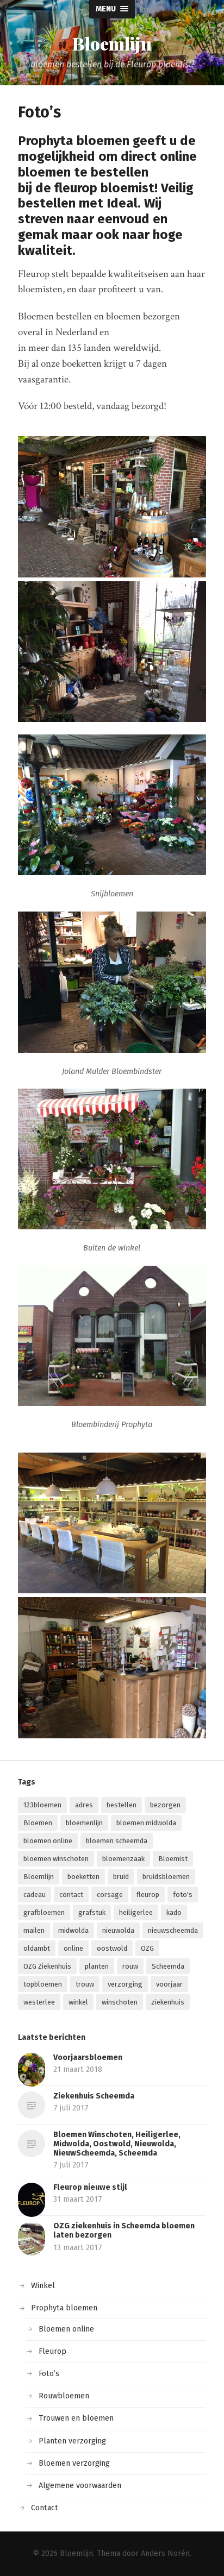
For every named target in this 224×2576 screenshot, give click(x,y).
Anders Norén (165, 2553)
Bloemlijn (112, 43)
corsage (110, 1895)
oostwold (112, 1948)
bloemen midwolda (146, 1823)
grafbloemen (44, 1912)
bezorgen (165, 1805)
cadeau (35, 1895)
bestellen (122, 1805)
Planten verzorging (72, 2441)
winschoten (120, 2002)
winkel (78, 2002)
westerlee (39, 2002)
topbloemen (43, 1984)
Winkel (43, 2286)
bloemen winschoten (56, 1859)
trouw (85, 1984)
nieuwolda (118, 1930)
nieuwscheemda (173, 1930)
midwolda (73, 1930)
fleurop (148, 1895)
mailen (34, 1930)
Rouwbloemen (64, 2396)
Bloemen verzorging (74, 2463)
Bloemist (173, 1859)
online (73, 1948)
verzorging (125, 1984)
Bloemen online (66, 2329)
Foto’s (49, 2374)
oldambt (37, 1948)
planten (97, 1966)
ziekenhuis (168, 2002)
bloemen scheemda (117, 1841)
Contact (45, 2508)
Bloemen (38, 1823)
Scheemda (168, 1966)
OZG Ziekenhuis (47, 1966)
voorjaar (169, 1984)
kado (174, 1912)
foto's (183, 1895)
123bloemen (42, 1805)
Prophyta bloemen (64, 2308)
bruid (121, 1877)
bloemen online (48, 1841)
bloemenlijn (84, 1823)
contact (71, 1895)
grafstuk (92, 1912)
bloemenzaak (123, 1859)
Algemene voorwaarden (80, 2486)
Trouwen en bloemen (76, 2418)
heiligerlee (136, 1912)
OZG (147, 1948)
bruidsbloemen (166, 1877)
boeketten (83, 1877)
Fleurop (52, 2351)
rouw (130, 1966)
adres (84, 1805)
